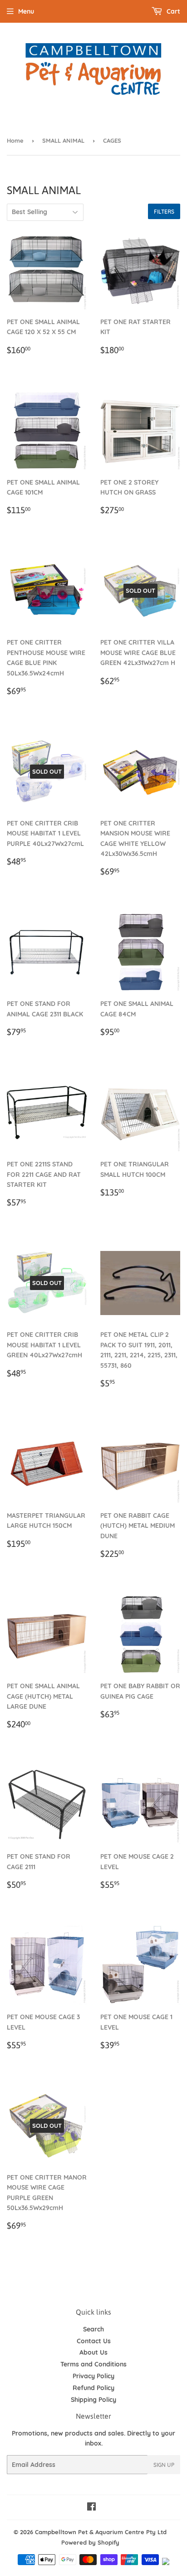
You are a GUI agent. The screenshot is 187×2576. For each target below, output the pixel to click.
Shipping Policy (93, 2400)
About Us (93, 2352)
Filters (164, 212)
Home (15, 140)
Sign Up (164, 2465)
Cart (172, 11)
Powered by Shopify (90, 2542)
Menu (26, 11)
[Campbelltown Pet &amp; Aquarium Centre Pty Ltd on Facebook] (91, 2508)
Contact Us (94, 2341)
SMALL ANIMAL (63, 140)
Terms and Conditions (93, 2364)
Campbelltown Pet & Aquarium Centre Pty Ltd (101, 2532)
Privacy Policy (93, 2376)
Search (93, 2329)
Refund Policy (93, 2388)
